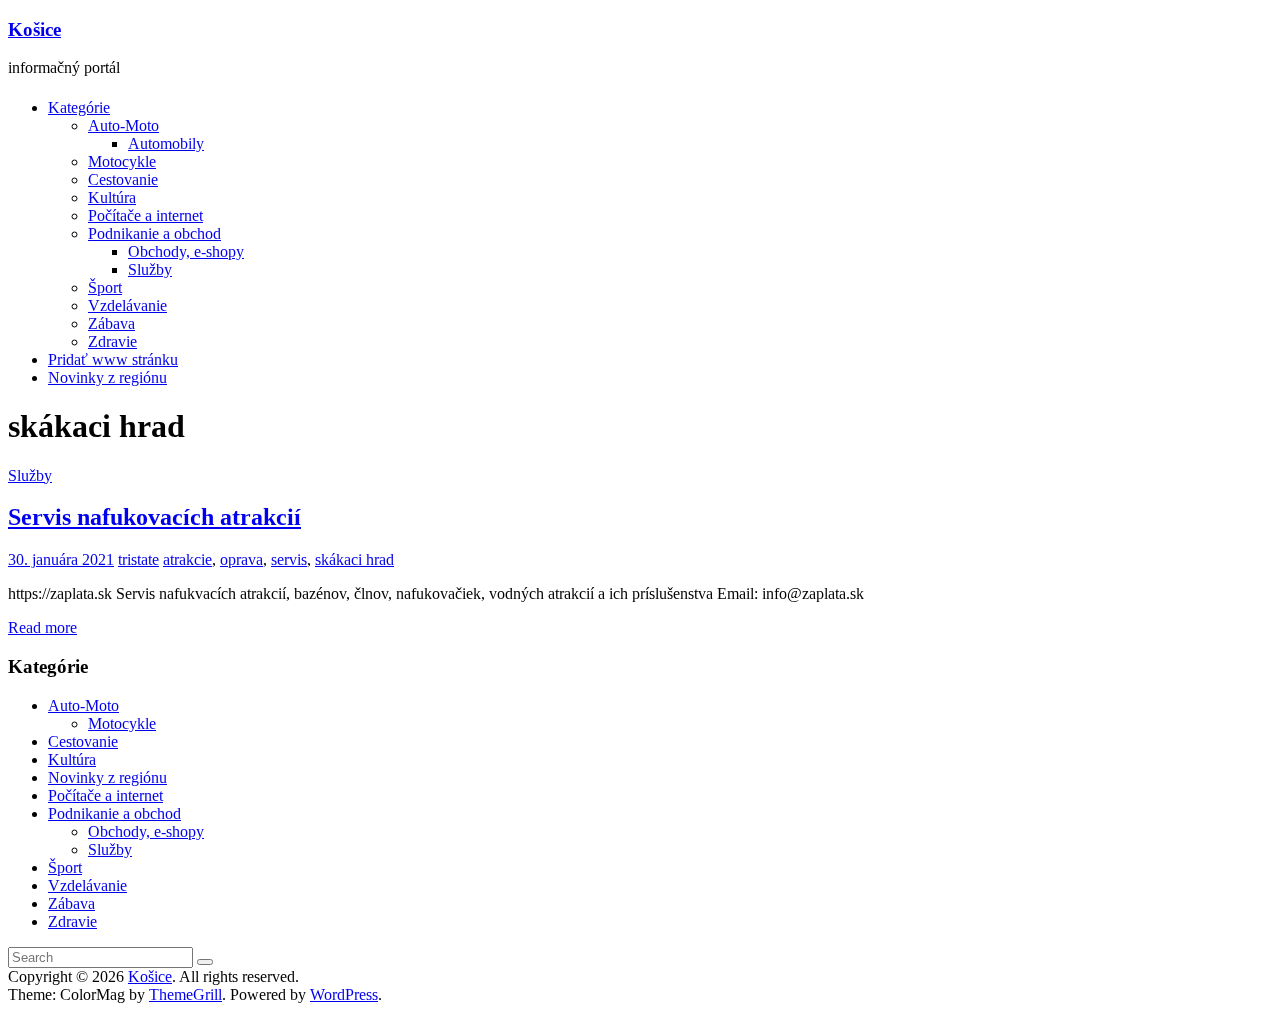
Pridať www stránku (113, 359)
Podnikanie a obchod (154, 233)
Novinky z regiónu (107, 377)
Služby (150, 269)
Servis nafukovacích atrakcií (154, 517)
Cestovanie (123, 179)
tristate (138, 559)
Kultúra (112, 197)
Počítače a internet (145, 215)
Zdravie (112, 341)
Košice (34, 29)
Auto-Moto (123, 125)
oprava (241, 559)
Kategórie (79, 107)
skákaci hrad (354, 559)
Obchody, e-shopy (186, 251)
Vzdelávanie (127, 305)
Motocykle (122, 161)
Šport (105, 287)
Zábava (111, 323)
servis (289, 559)
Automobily (166, 143)
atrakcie (187, 559)
